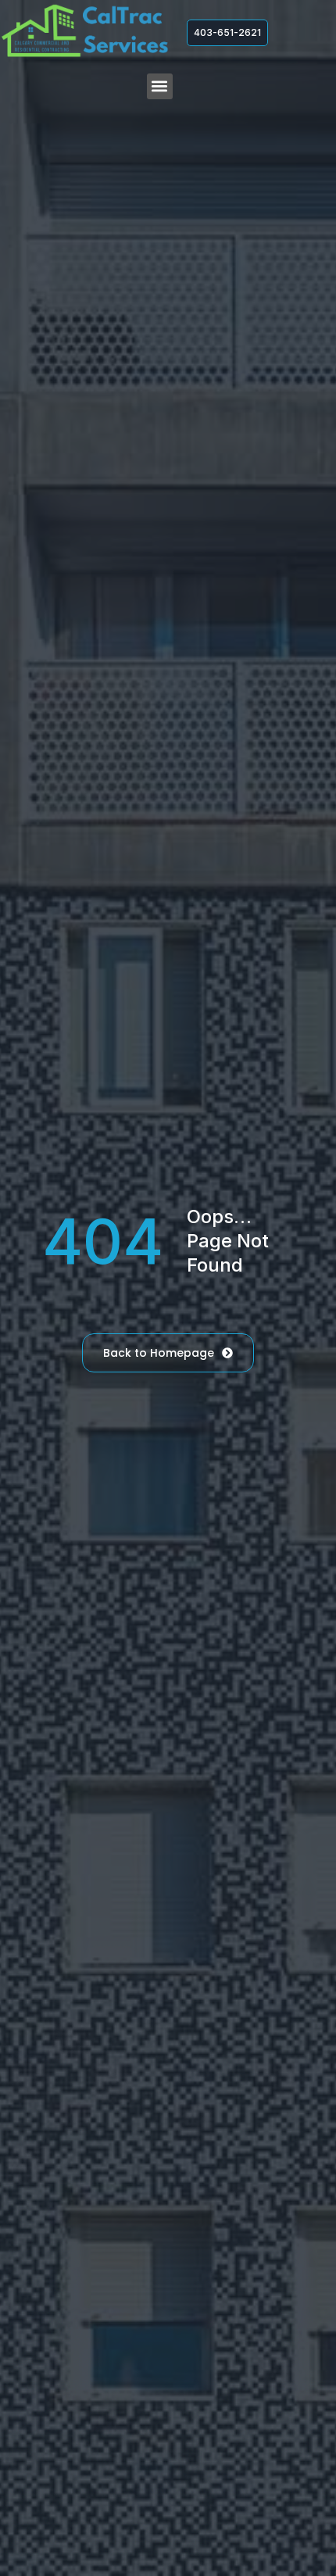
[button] (160, 86)
